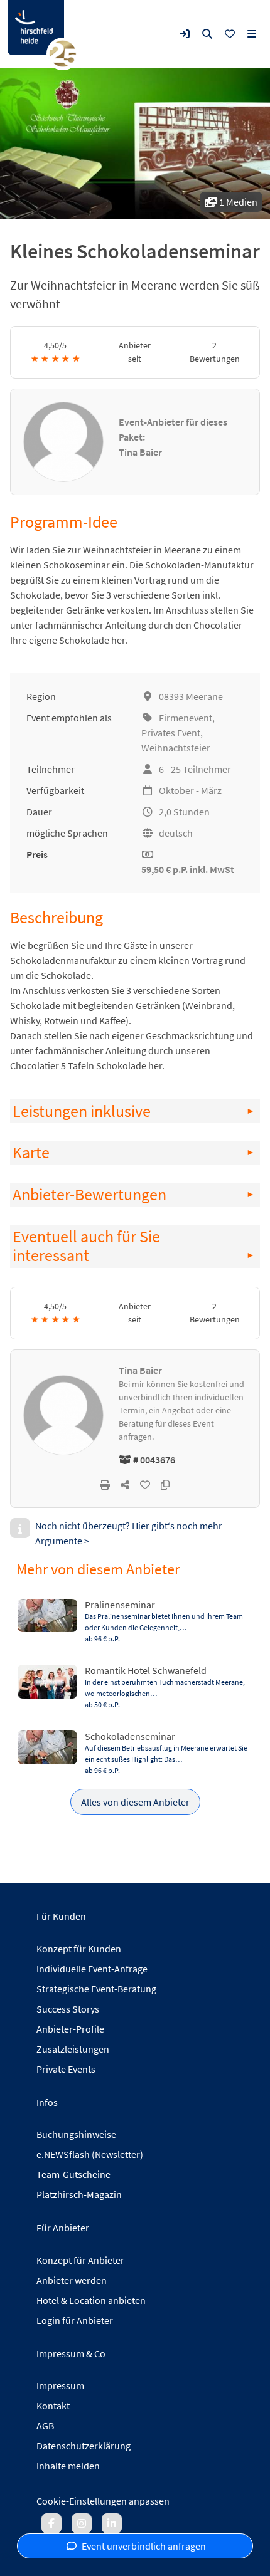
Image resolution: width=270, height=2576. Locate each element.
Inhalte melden (68, 2466)
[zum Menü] (252, 34)
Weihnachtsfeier (176, 748)
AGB (45, 2426)
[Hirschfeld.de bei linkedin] (112, 2523)
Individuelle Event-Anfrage (92, 1969)
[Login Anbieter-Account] (185, 34)
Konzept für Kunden (79, 1949)
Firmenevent (186, 718)
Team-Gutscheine (73, 2174)
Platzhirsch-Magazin (79, 2194)
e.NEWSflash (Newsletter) (90, 2154)
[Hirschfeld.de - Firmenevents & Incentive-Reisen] (36, 28)
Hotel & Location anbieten (91, 2300)
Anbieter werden (72, 2280)
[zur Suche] (207, 34)
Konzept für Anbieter (80, 2260)
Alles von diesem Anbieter (135, 1802)
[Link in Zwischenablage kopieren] (165, 1485)
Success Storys (68, 2009)
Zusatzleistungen (73, 2049)
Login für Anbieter (75, 2320)
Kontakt (53, 2406)
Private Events (66, 2069)
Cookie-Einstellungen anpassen (103, 2501)
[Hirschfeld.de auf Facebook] (51, 2523)
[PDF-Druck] (105, 1485)
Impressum (60, 2385)
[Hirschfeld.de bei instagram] (82, 2523)
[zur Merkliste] (230, 34)
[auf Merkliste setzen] (145, 1485)
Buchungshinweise (76, 2134)
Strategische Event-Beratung (96, 1989)
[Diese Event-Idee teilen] (125, 1485)
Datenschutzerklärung (84, 2446)
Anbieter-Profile (70, 2029)
